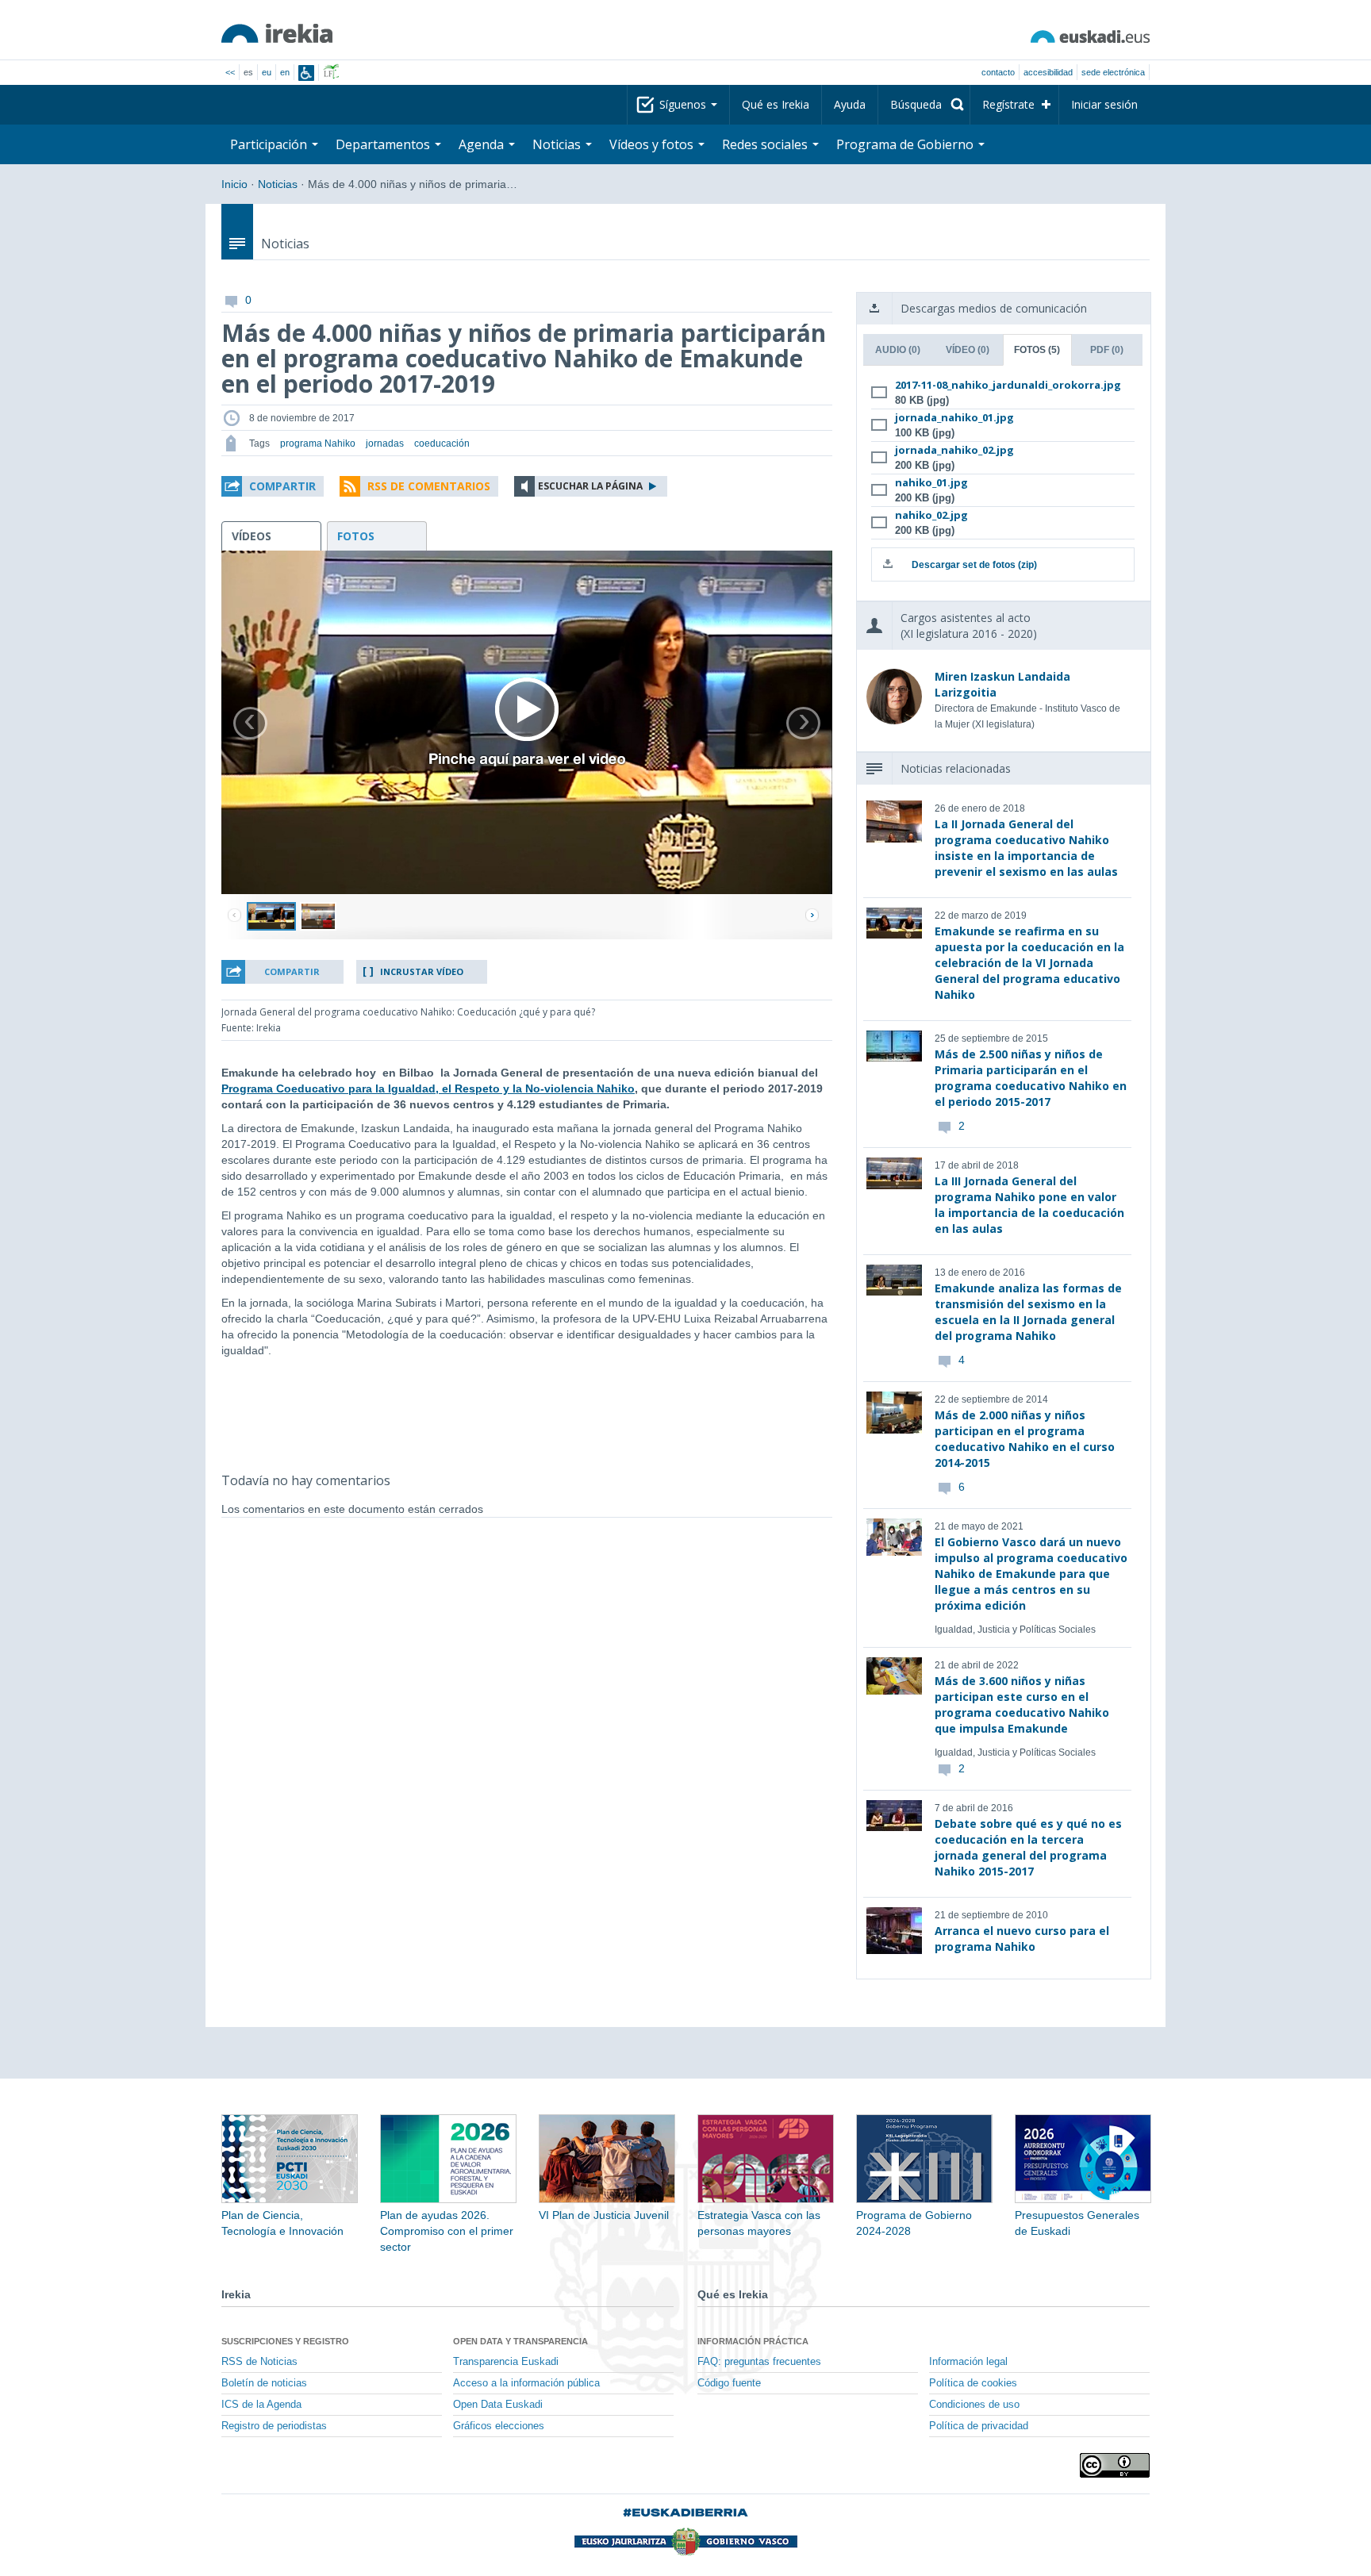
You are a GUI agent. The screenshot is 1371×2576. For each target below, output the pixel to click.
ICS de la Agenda (261, 2405)
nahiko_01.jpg (931, 482)
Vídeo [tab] (968, 350)
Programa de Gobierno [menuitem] (906, 144)
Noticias (278, 184)
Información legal (968, 2362)
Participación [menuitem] (270, 144)
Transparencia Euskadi (506, 2362)
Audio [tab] (898, 350)
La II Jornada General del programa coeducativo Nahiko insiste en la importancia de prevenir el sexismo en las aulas (1026, 848)
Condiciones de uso (974, 2405)
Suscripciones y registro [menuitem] (285, 2341)
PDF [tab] (1107, 350)
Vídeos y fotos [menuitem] (653, 144)
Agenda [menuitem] (483, 144)
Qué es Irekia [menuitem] (776, 104)
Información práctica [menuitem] (753, 2341)
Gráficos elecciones (499, 2426)
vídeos (252, 536)
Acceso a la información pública (526, 2383)
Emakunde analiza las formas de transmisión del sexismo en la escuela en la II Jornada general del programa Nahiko (1028, 1312)
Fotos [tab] (1037, 350)
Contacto (998, 72)
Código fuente (729, 2383)
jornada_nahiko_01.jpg (954, 417)
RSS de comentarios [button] (429, 486)
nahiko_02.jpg (931, 515)
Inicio (234, 184)
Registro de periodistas (274, 2426)
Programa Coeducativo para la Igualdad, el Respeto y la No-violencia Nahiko (428, 1088)
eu (267, 72)
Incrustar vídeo (422, 971)
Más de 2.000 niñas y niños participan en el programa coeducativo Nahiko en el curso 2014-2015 (1025, 1439)
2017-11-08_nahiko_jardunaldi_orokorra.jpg (1000, 385)
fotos (356, 536)
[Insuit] (306, 73)
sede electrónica (1113, 72)
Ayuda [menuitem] (850, 104)
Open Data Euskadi (498, 2405)
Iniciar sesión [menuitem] (1104, 104)
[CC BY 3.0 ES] (1115, 2465)
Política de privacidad (979, 2426)
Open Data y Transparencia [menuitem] (520, 2341)
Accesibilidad (1048, 72)
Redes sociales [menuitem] (766, 144)
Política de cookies (973, 2383)
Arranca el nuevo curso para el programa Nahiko (1022, 1939)
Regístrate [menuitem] (1008, 104)
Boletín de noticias (264, 2383)
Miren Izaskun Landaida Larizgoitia (1002, 684)
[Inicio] (277, 33)
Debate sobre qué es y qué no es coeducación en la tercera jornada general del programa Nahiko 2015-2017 (1028, 1847)
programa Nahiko (318, 443)
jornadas (385, 443)
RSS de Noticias (259, 2362)
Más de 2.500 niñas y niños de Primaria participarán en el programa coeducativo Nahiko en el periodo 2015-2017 (1031, 1078)
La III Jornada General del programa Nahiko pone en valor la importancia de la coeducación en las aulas (1029, 1205)
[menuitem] (924, 105)
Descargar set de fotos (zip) (974, 565)
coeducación (442, 443)
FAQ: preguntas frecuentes (759, 2362)
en (285, 72)
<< (230, 72)
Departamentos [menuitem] (384, 144)
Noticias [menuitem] (558, 144)
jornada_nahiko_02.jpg (954, 450)
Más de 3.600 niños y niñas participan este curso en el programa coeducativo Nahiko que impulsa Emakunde (1022, 1705)
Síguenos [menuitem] (684, 104)
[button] (273, 486)
